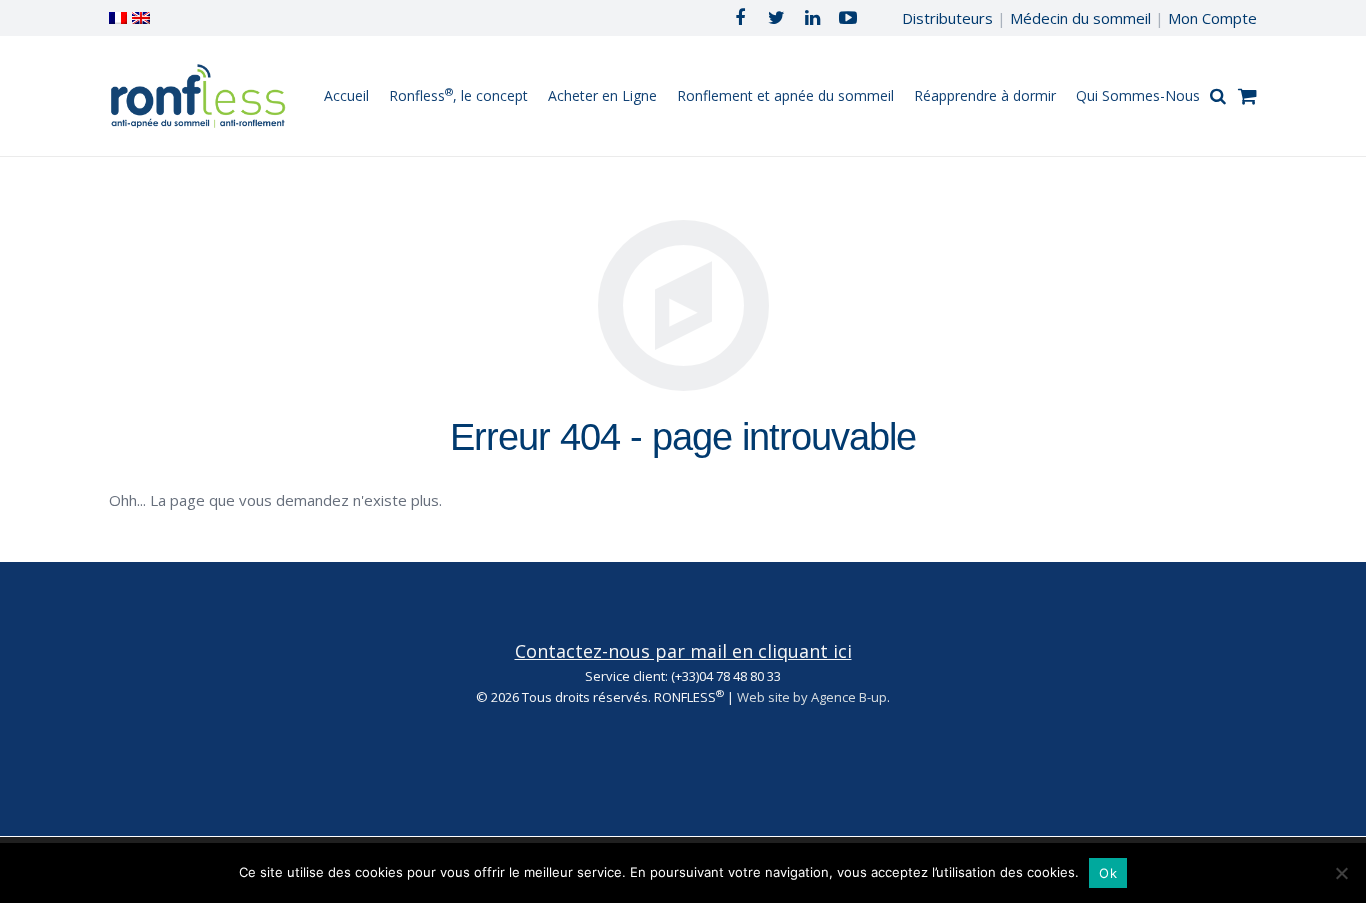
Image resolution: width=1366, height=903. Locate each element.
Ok (1108, 873)
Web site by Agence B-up (812, 697)
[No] (1341, 873)
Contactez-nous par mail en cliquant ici (683, 651)
